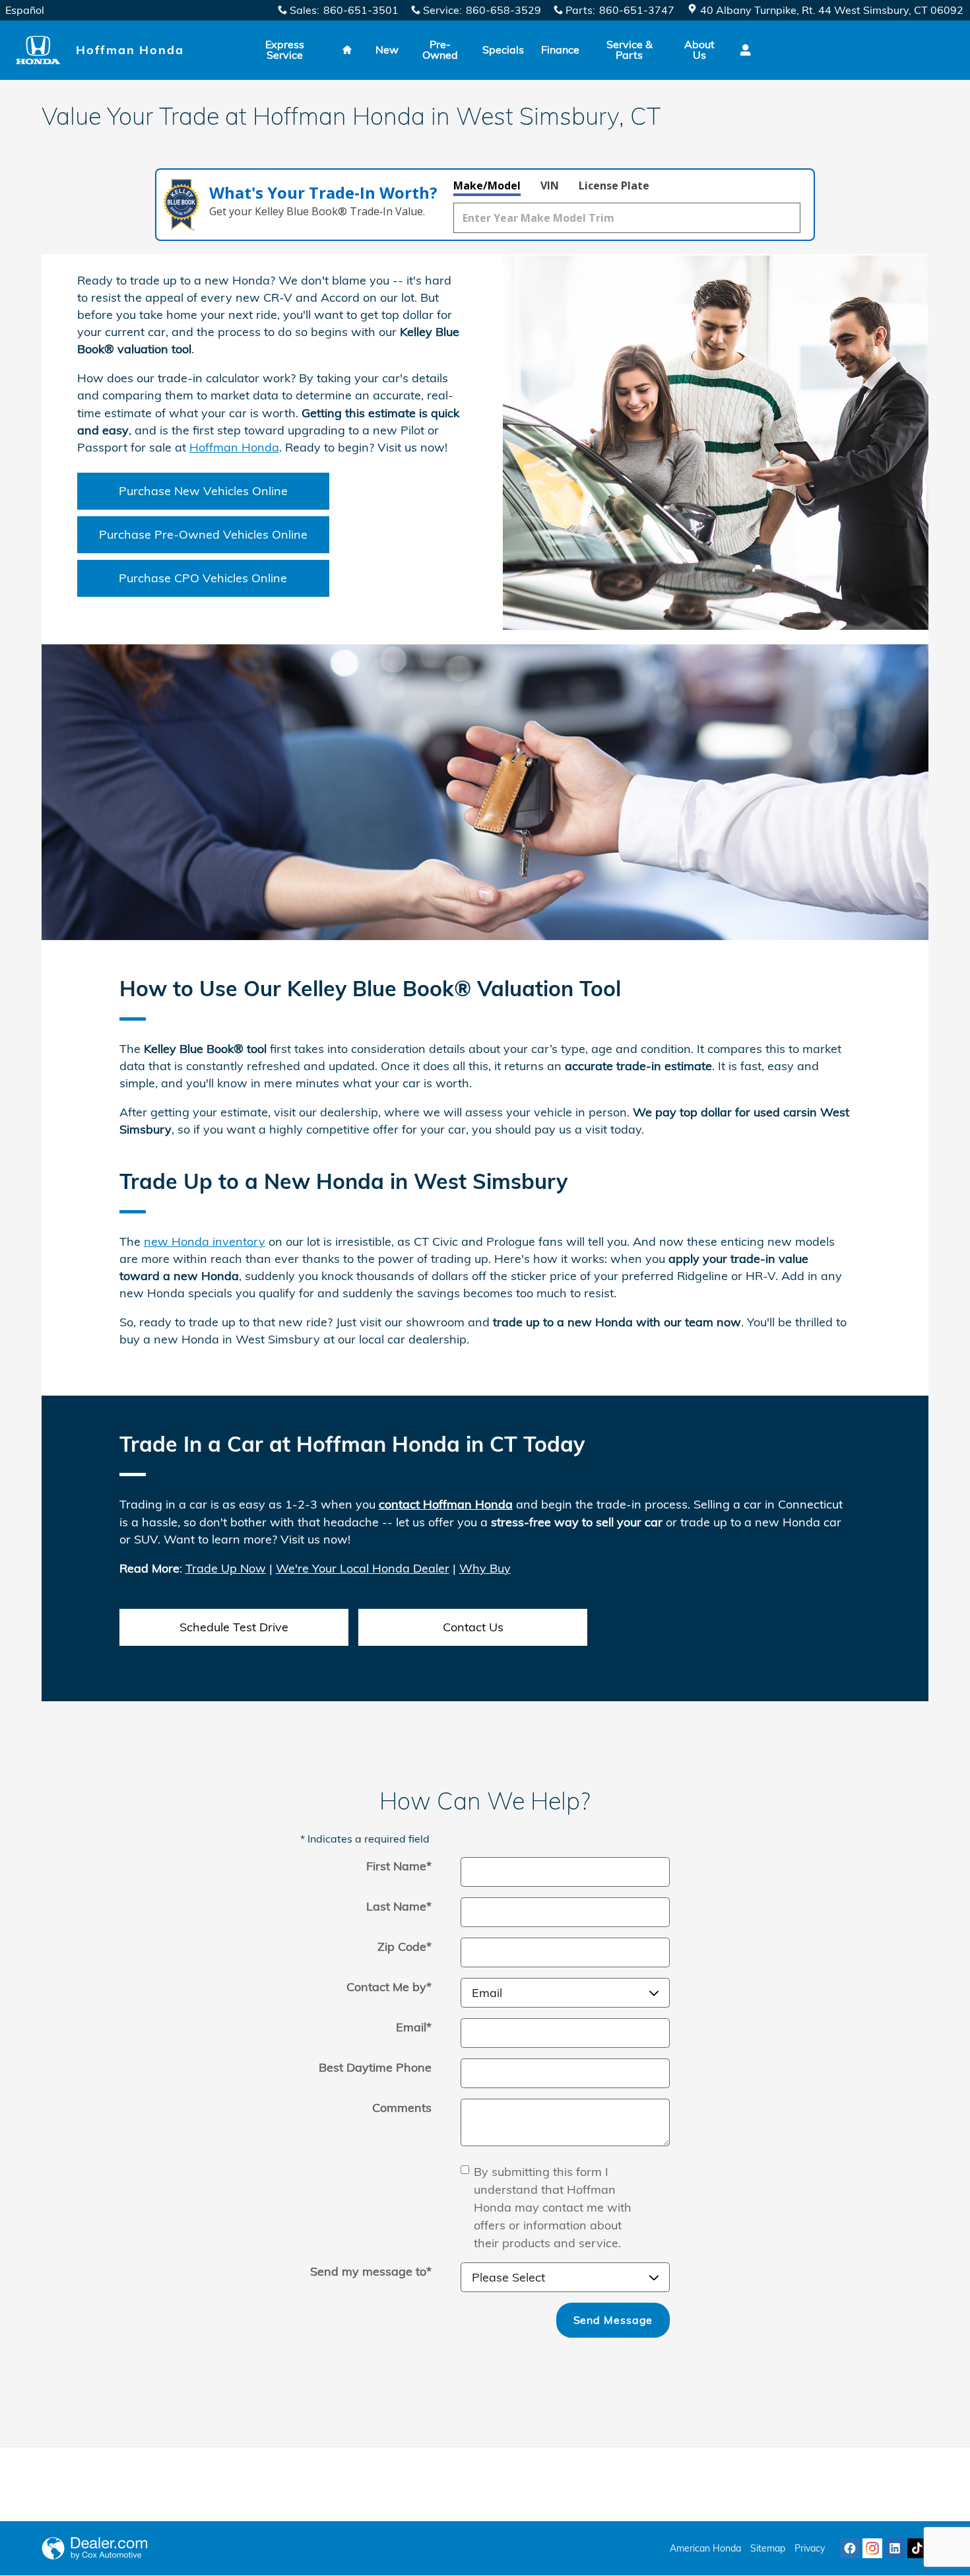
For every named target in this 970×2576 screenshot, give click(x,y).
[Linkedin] (895, 2548)
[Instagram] (872, 2548)
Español (25, 10)
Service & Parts (630, 50)
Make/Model (487, 186)
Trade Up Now (226, 1568)
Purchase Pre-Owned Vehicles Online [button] (203, 534)
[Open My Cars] (742, 50)
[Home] (38, 50)
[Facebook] (850, 2548)
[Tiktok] (917, 2548)
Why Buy (485, 1568)
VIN (550, 186)
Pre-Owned (440, 50)
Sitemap (768, 2548)
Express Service (285, 50)
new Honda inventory (205, 1241)
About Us (699, 50)
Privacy (810, 2548)
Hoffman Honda (234, 447)
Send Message (613, 2320)
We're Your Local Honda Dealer (363, 1568)
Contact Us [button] (473, 1627)
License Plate (614, 186)
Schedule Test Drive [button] (234, 1627)
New (387, 50)
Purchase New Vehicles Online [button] (203, 491)
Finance (560, 50)
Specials (503, 50)
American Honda (705, 2548)
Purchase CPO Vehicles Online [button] (203, 578)
